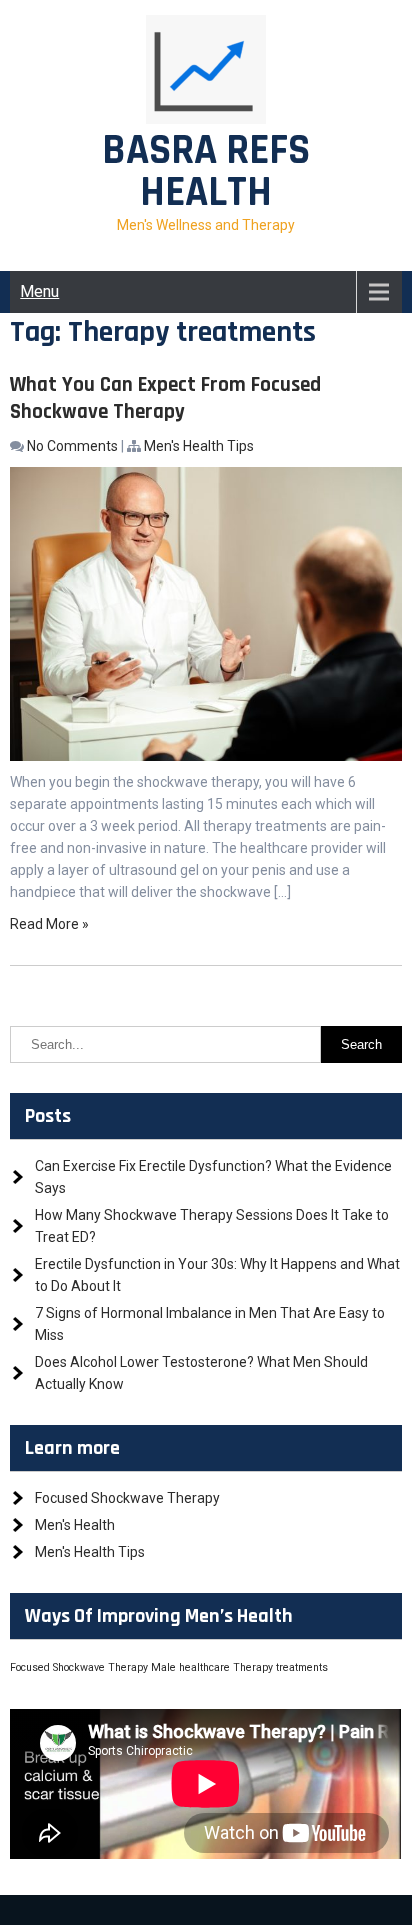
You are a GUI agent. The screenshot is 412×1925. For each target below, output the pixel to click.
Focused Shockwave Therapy (127, 1498)
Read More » (49, 924)
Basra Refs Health (206, 172)
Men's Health (75, 1525)
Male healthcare (190, 1667)
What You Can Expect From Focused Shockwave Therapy (165, 398)
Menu (39, 291)
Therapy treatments (280, 1667)
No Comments (72, 446)
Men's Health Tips (199, 446)
